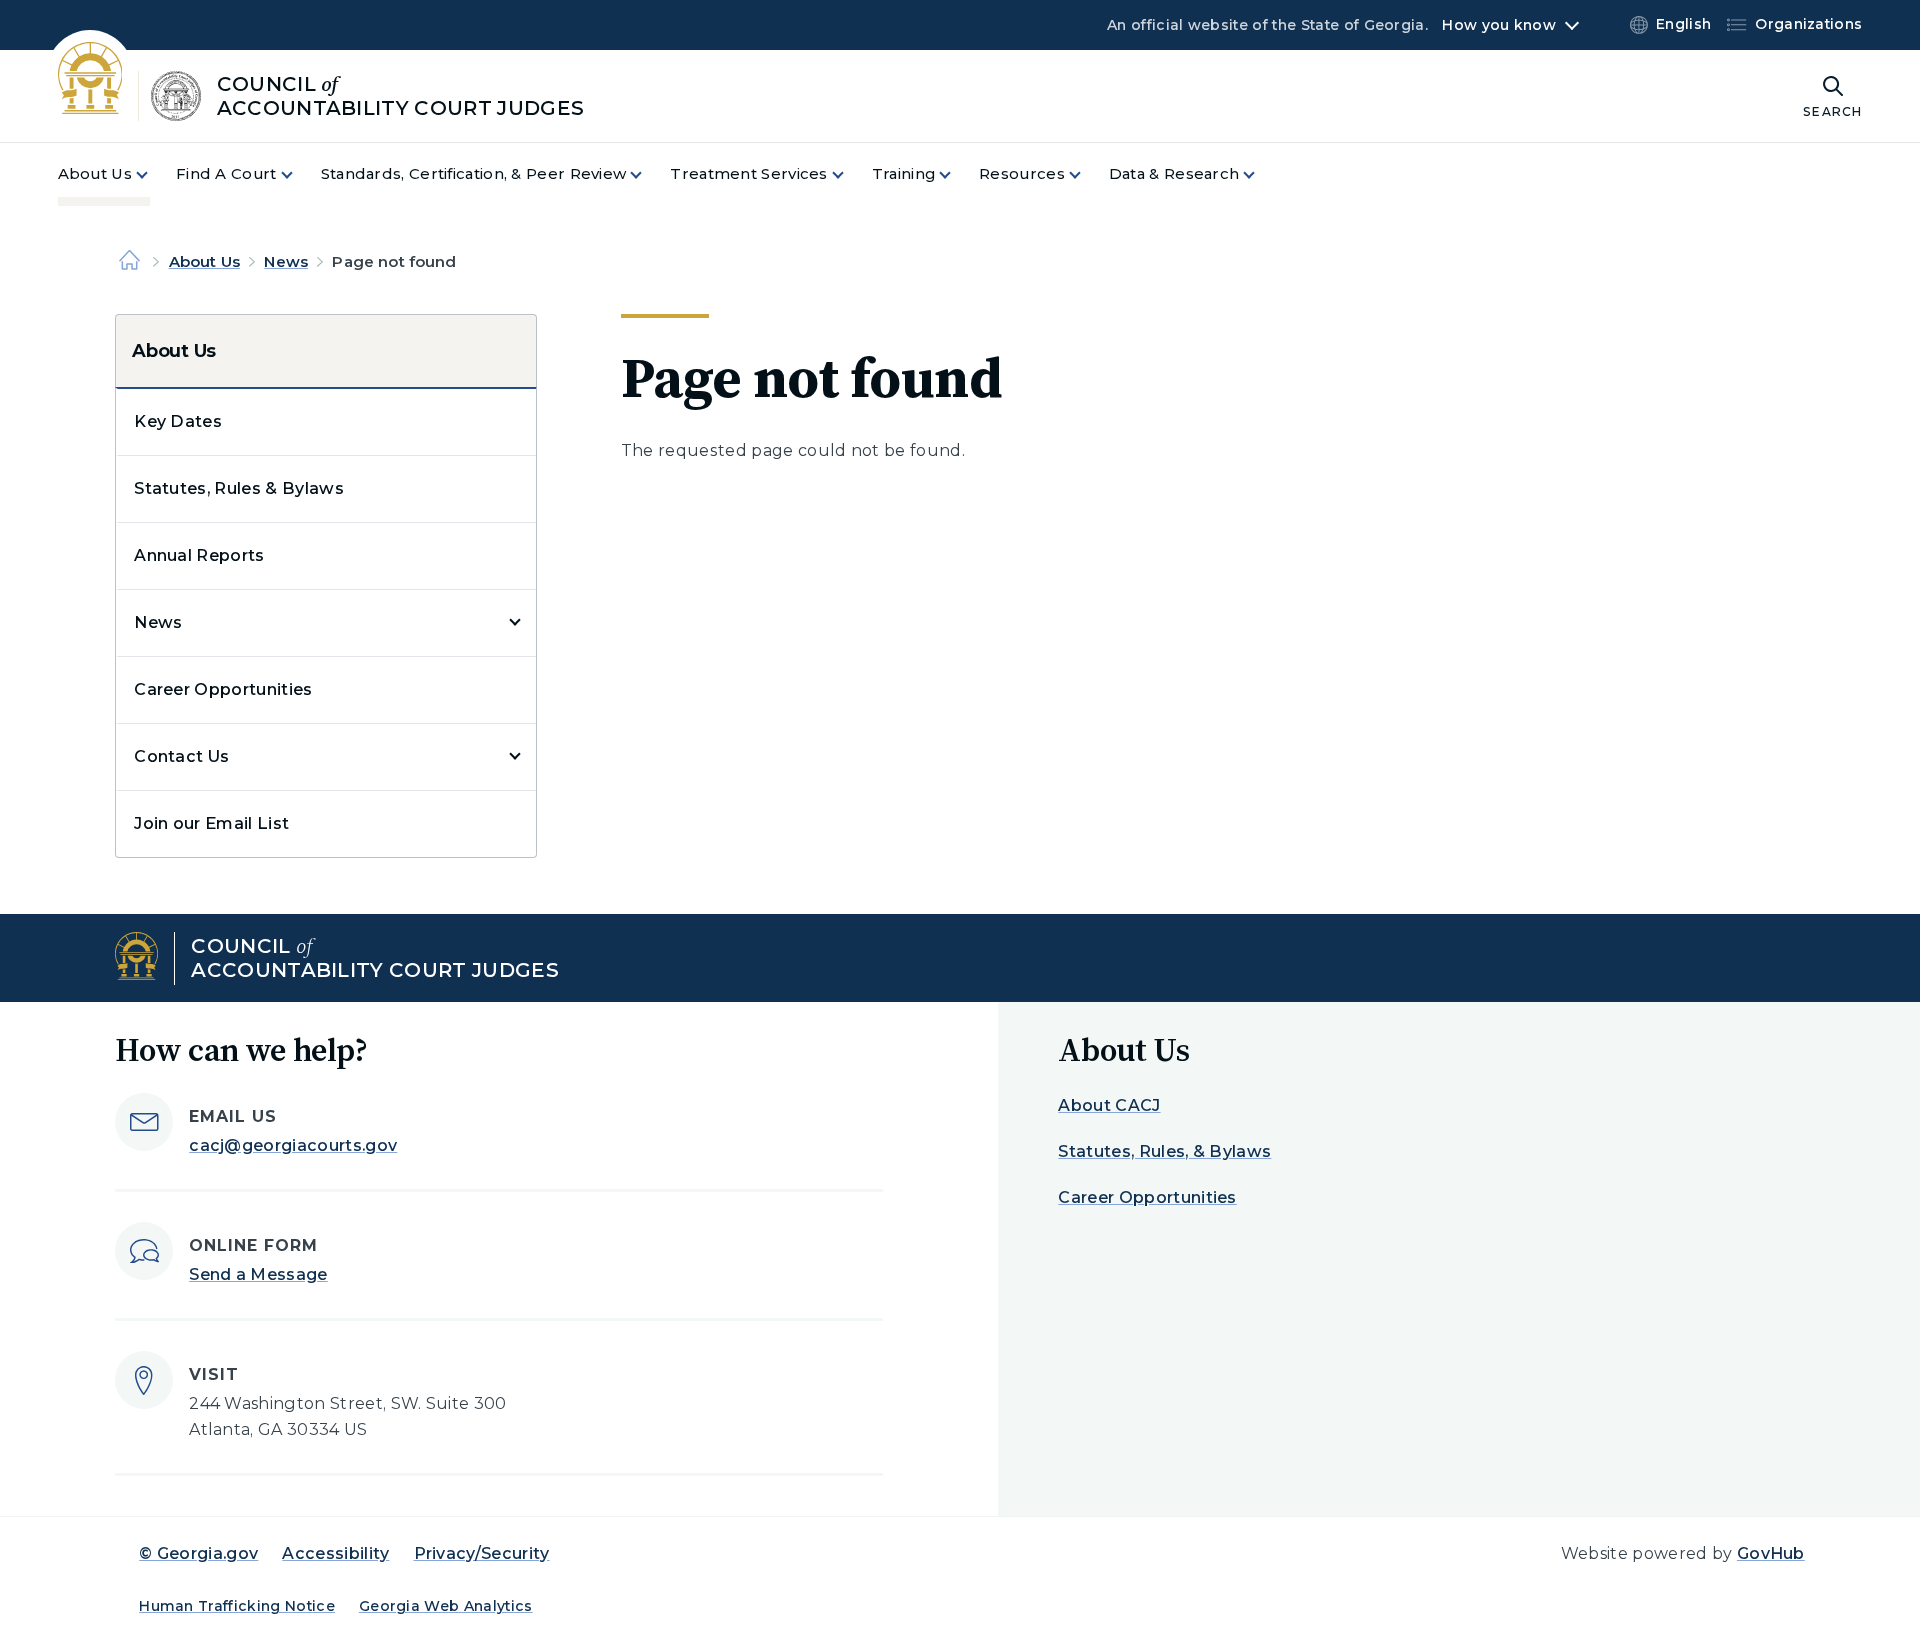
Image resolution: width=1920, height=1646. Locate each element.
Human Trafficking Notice (237, 1606)
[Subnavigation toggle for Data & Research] (1261, 174)
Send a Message (258, 1274)
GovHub (1771, 1553)
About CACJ (1109, 1105)
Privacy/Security (482, 1553)
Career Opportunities (223, 689)
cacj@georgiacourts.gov (293, 1145)
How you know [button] (1498, 25)
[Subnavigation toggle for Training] (957, 174)
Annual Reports (199, 555)
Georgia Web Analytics (446, 1606)
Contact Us (181, 756)
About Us (204, 261)
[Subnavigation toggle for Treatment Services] (850, 174)
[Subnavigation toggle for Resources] (1087, 174)
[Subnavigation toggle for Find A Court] (299, 174)
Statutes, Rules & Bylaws (239, 488)
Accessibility (335, 1553)
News (286, 261)
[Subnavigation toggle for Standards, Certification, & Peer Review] (648, 174)
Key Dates (178, 421)
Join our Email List (211, 823)
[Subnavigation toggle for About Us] (154, 174)
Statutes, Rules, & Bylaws (1164, 1151)
